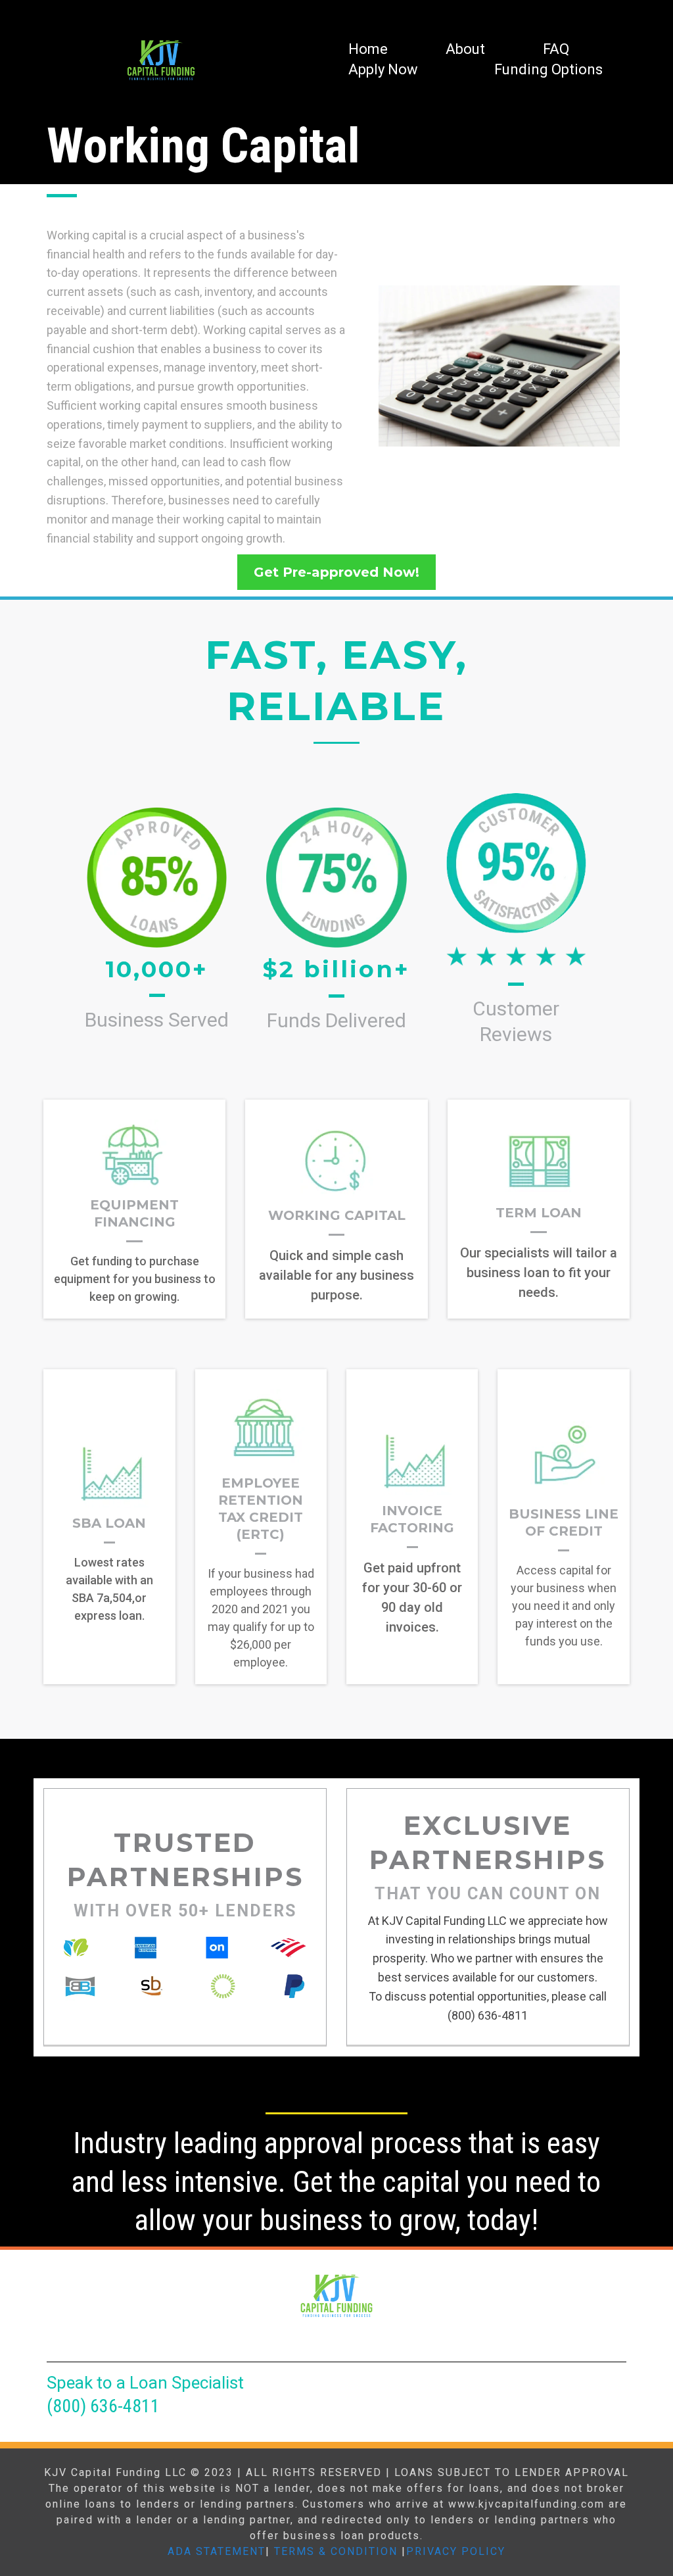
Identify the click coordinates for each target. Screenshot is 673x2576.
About (465, 49)
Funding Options (548, 69)
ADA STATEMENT (217, 2551)
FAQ (556, 49)
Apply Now (383, 69)
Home (368, 49)
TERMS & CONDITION (336, 2551)
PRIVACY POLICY (456, 2551)
